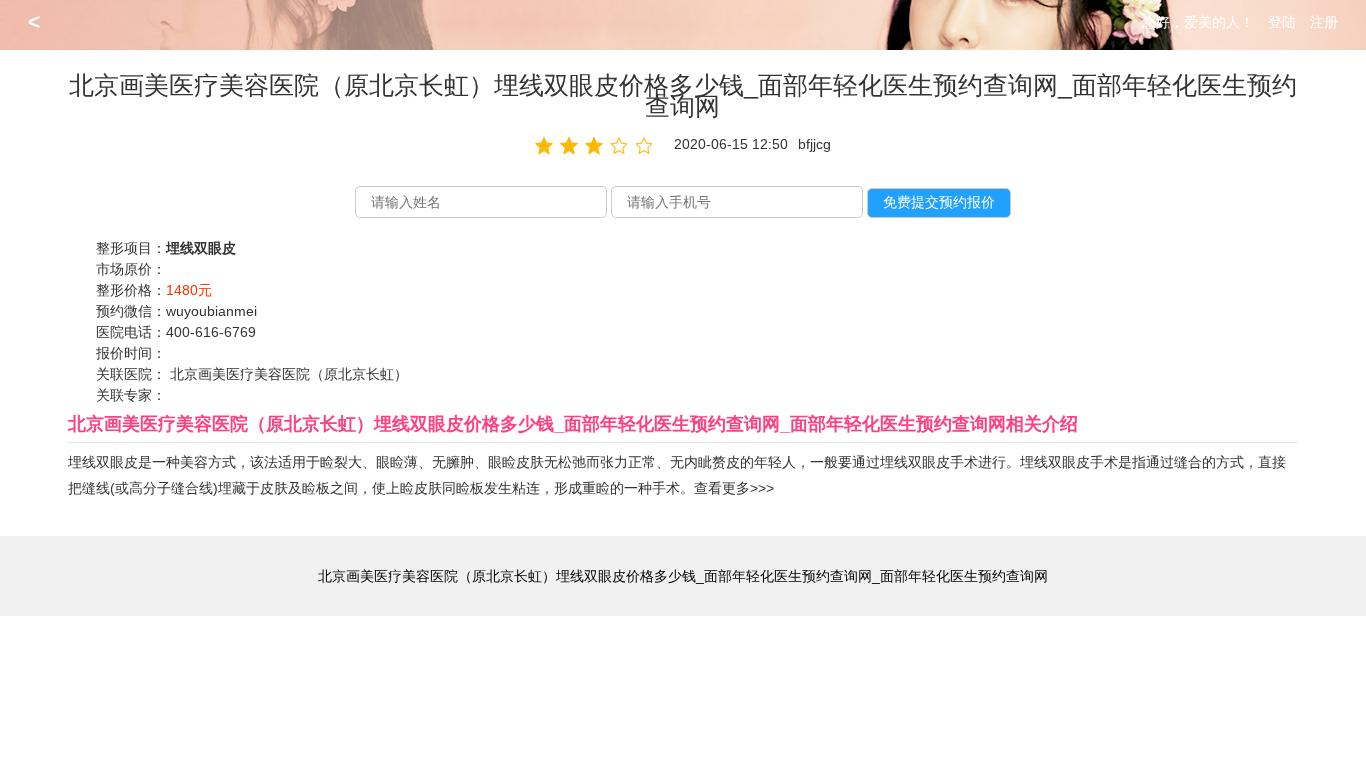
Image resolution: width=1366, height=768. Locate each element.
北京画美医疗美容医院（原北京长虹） (289, 374)
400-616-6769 (211, 332)
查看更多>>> (734, 488)
